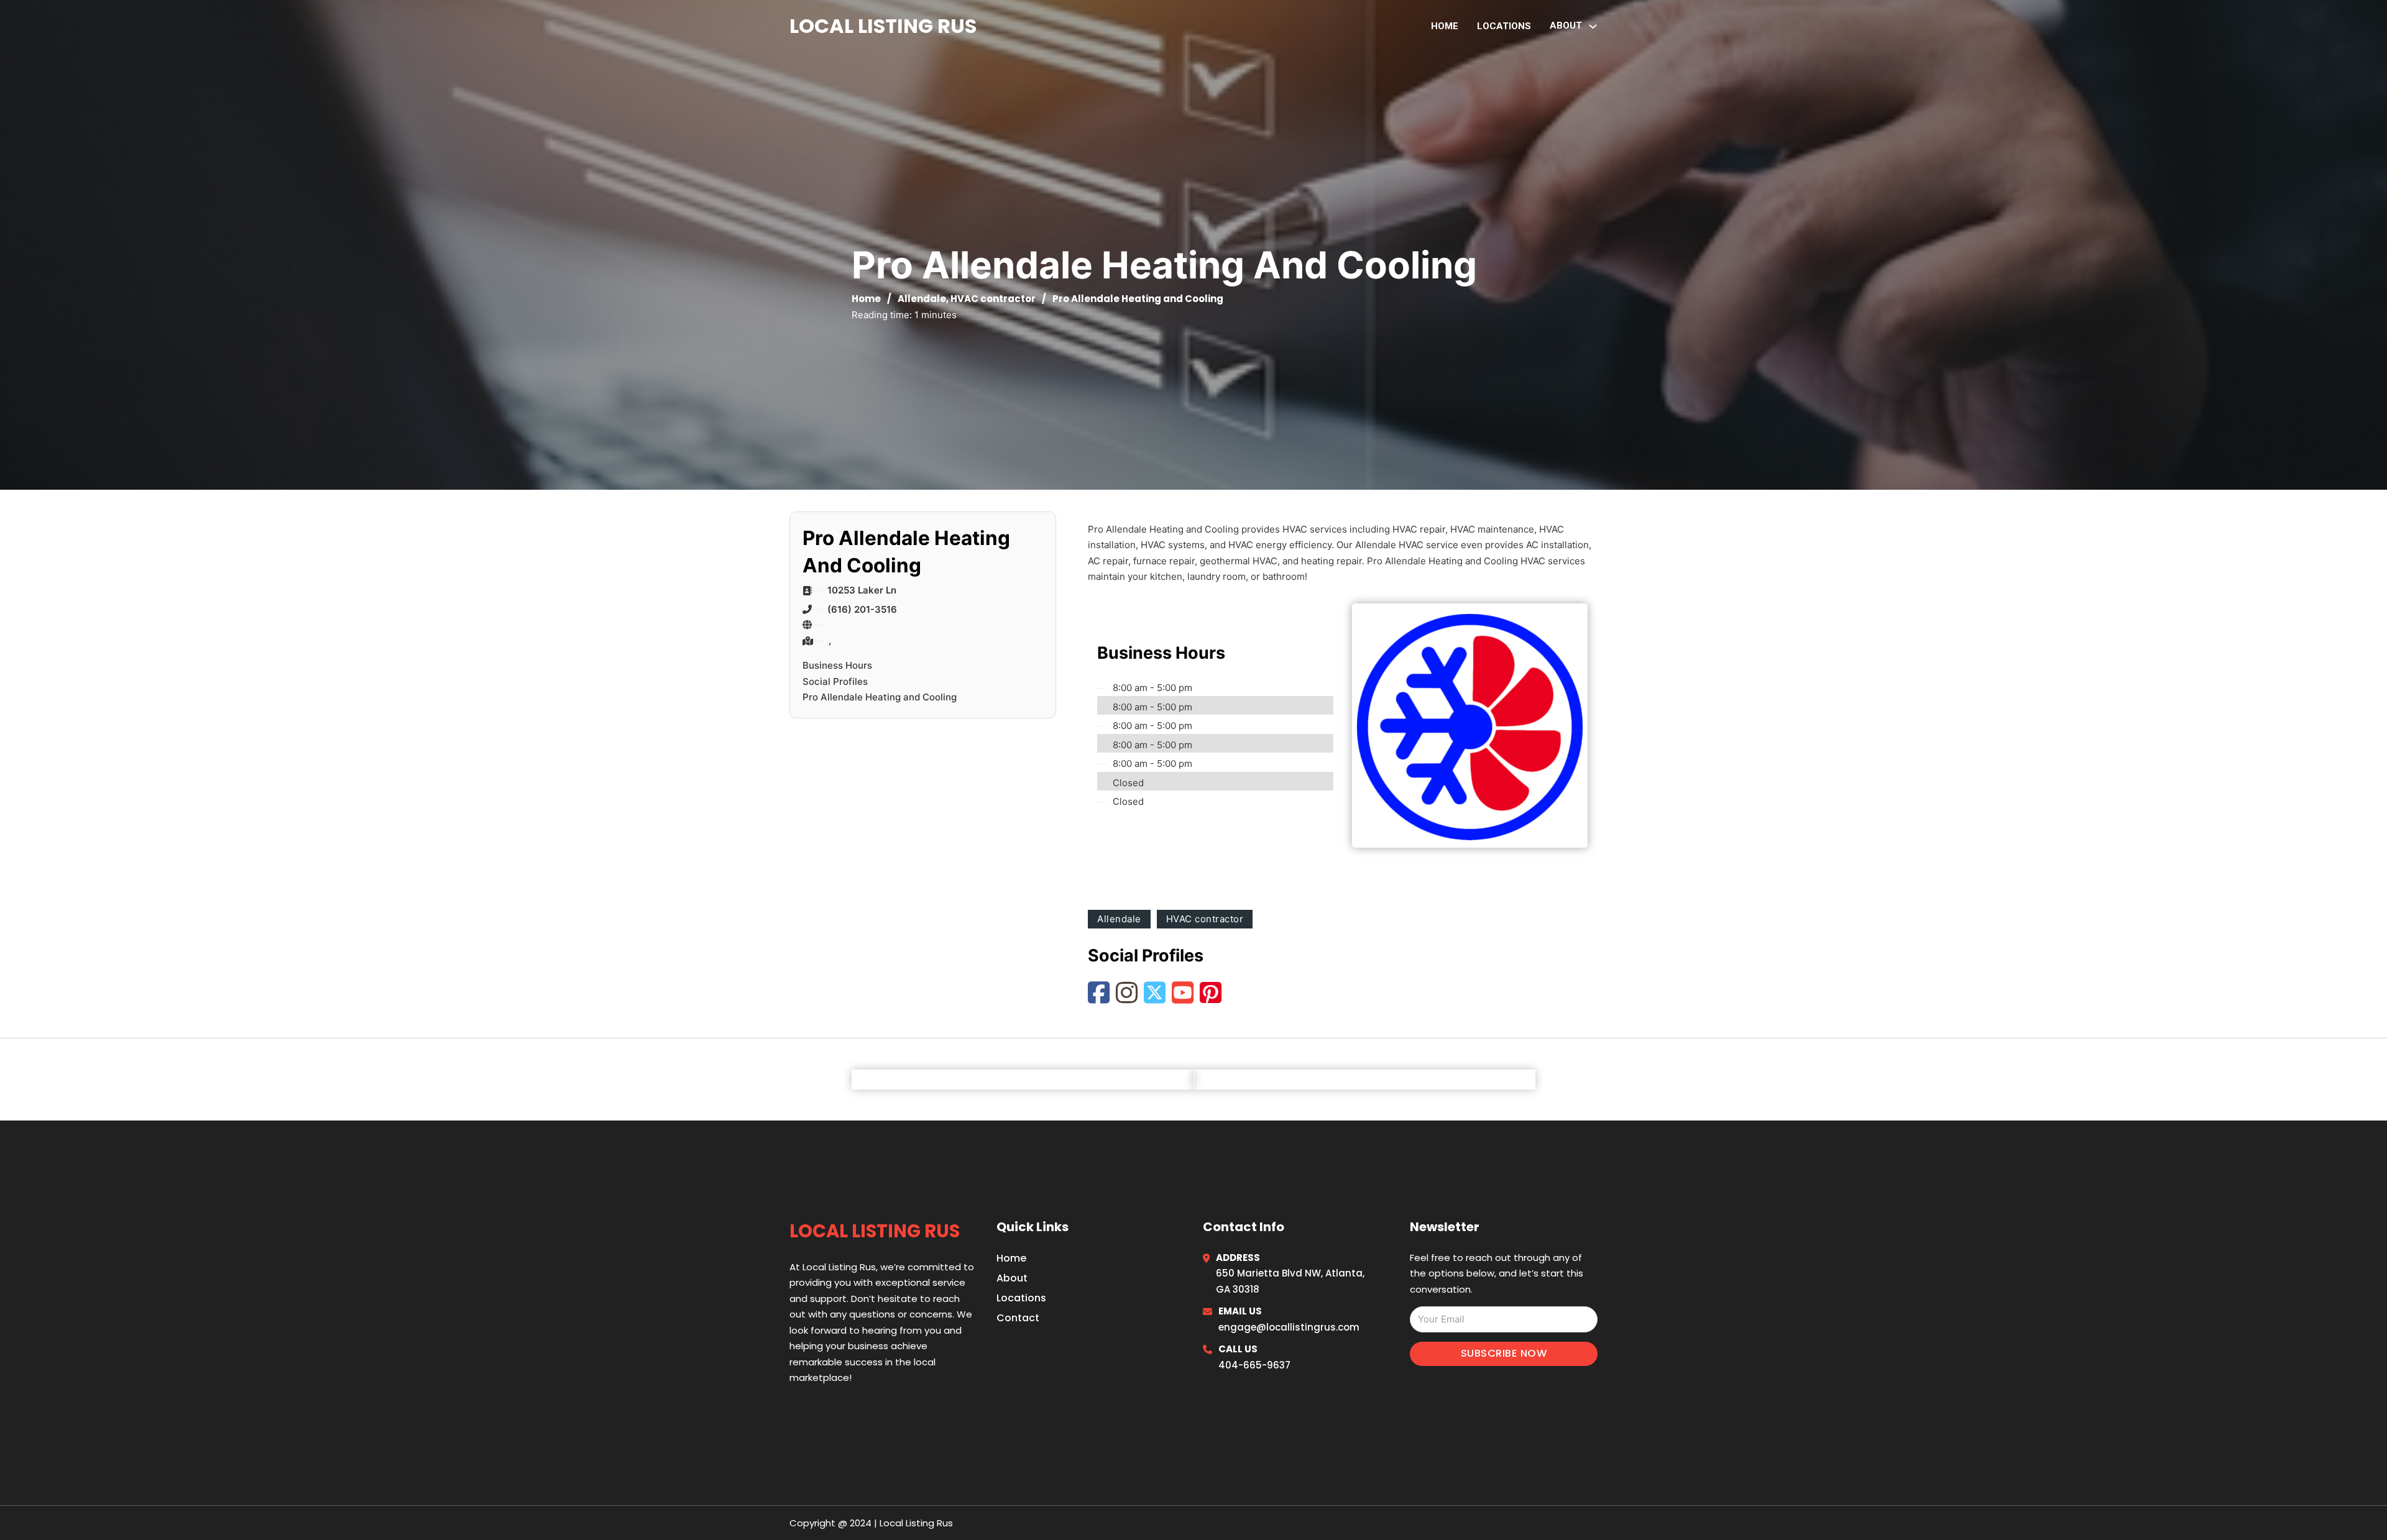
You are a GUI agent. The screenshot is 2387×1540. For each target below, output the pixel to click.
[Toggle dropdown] (1593, 26)
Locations (1504, 26)
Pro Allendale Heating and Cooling (880, 697)
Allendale (922, 299)
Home (1445, 26)
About (1012, 1278)
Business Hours (837, 665)
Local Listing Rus (883, 26)
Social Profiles (835, 681)
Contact (1018, 1318)
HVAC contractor (993, 299)
